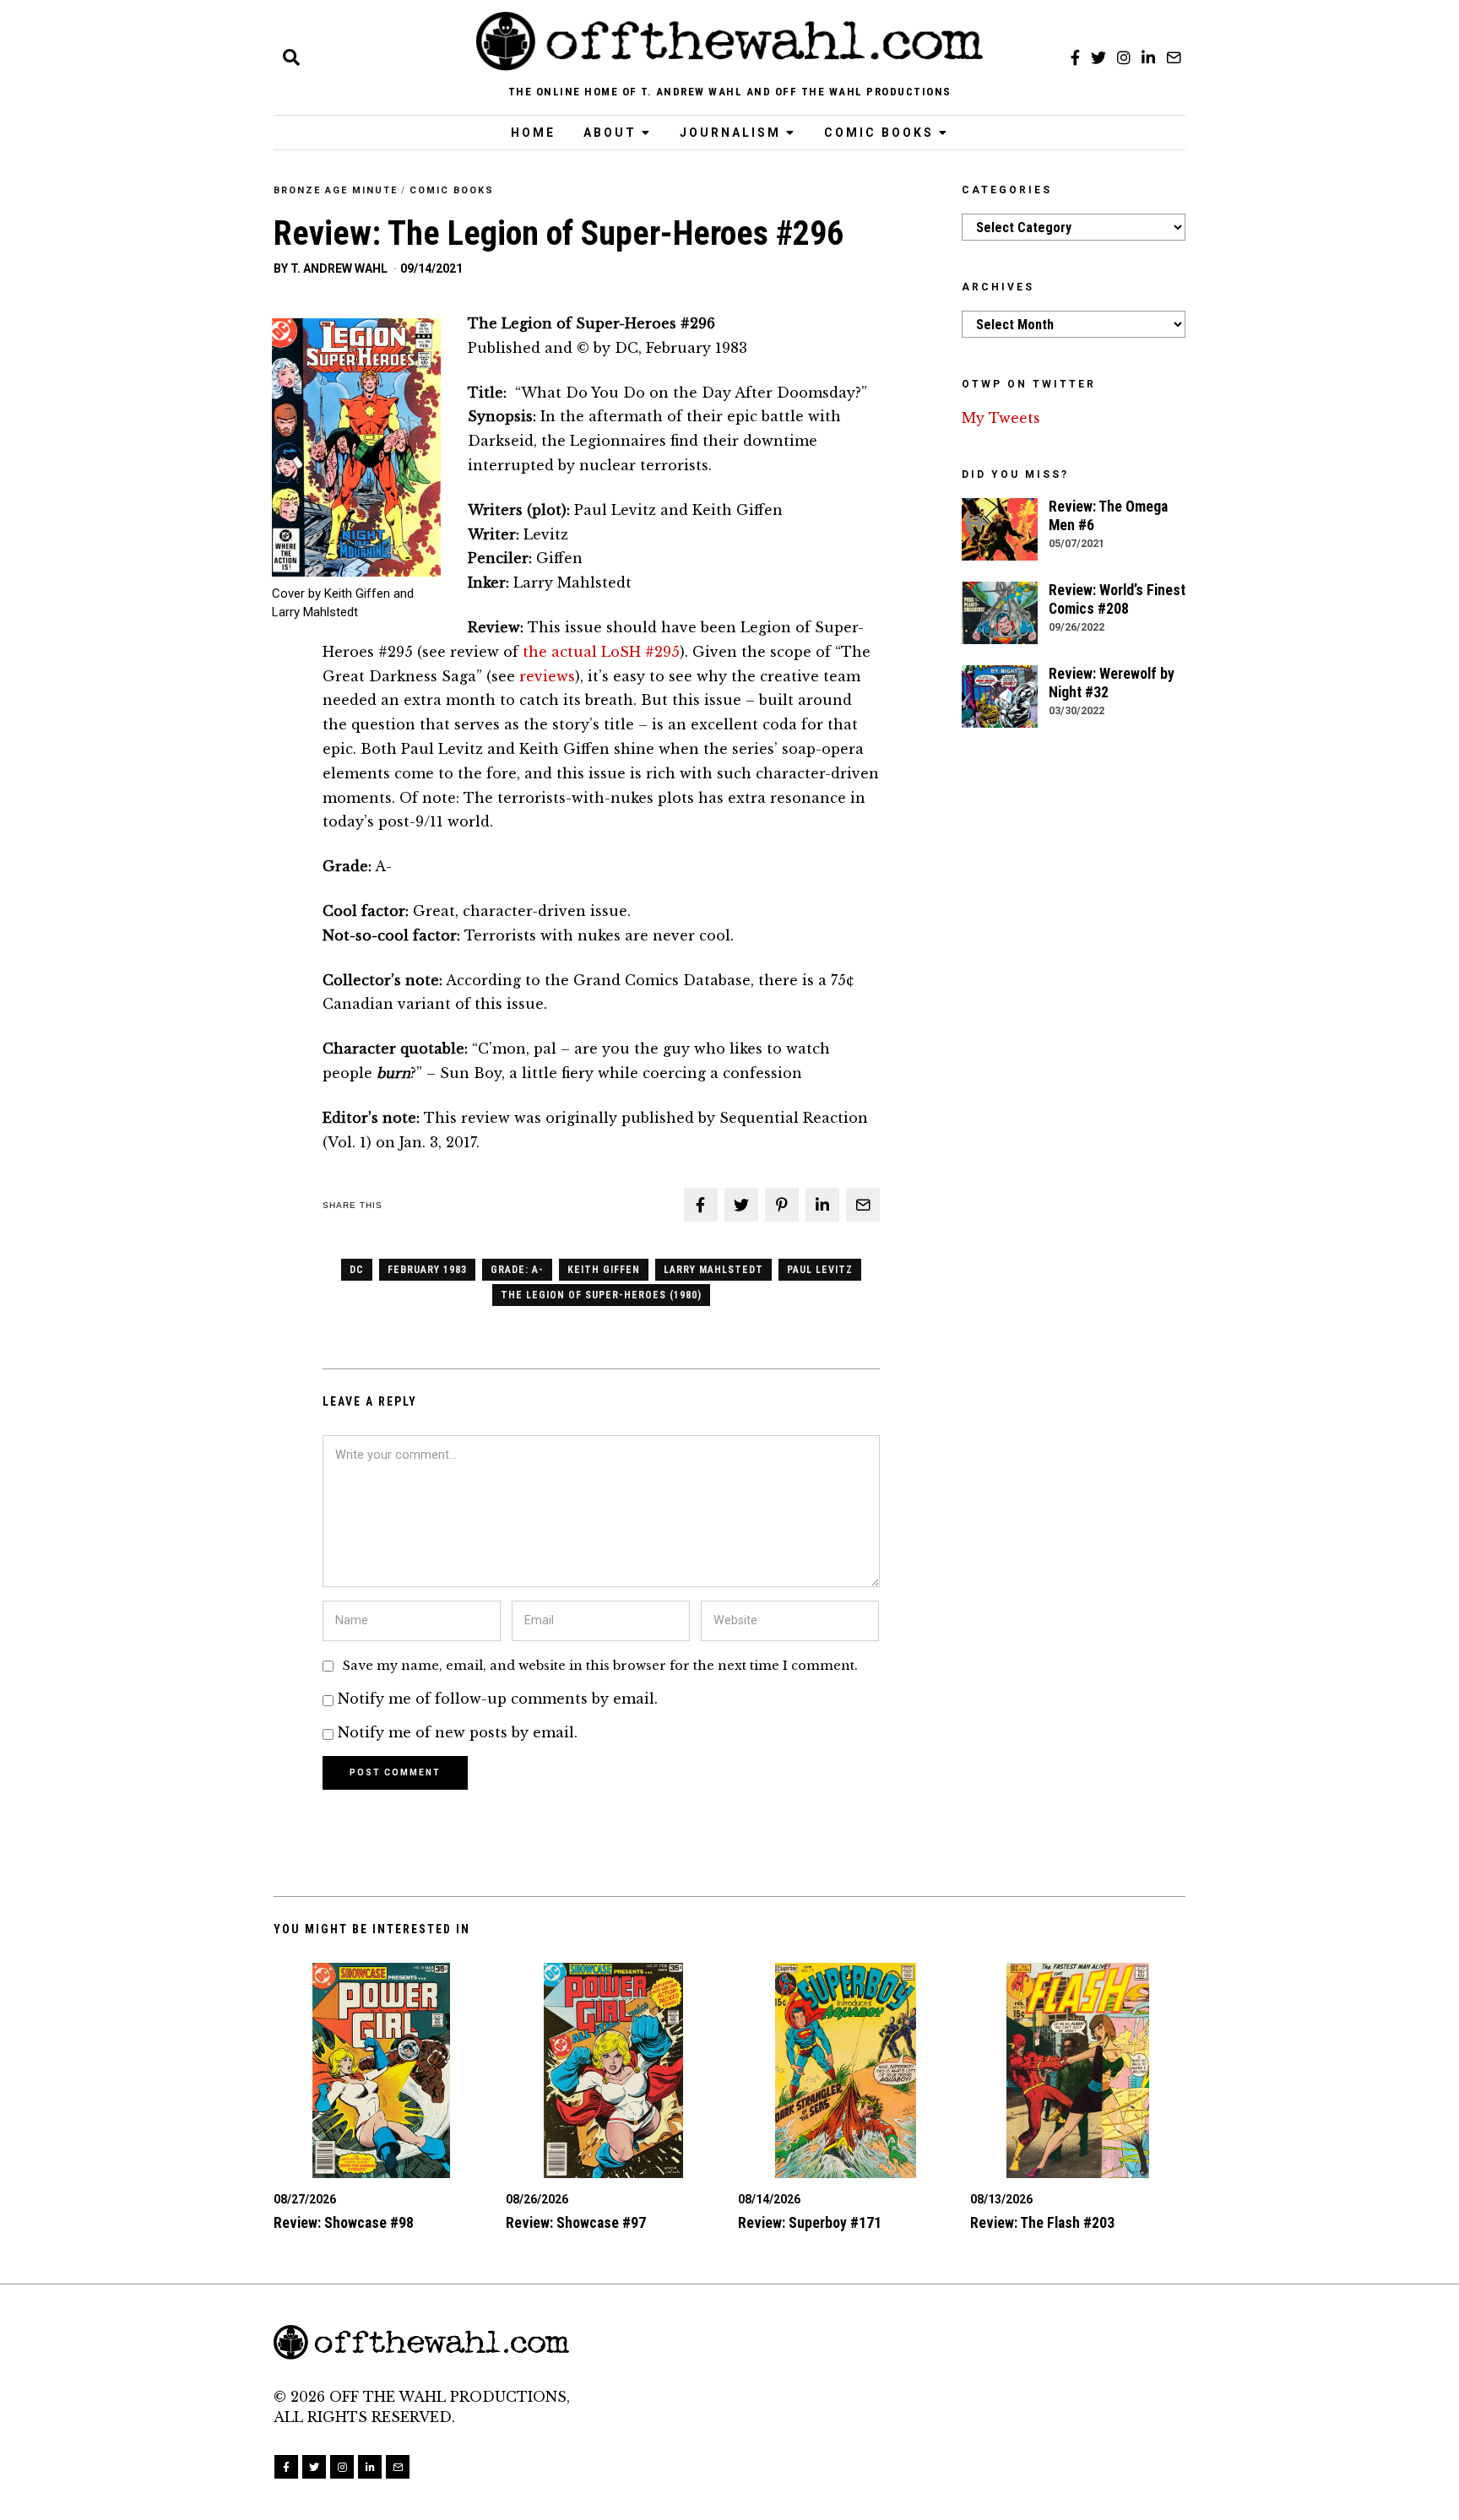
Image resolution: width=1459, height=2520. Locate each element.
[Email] (1174, 57)
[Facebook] (1075, 57)
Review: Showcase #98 (344, 2223)
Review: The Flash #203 (1042, 2223)
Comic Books (879, 133)
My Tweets (1001, 418)
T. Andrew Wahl (339, 268)
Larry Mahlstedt (713, 1270)
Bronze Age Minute (336, 190)
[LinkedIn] (1148, 57)
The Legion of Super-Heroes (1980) (601, 1295)
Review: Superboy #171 (810, 2223)
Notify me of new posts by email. (458, 1732)
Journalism (730, 133)
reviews (547, 676)
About (610, 133)
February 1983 (427, 1270)
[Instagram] (1124, 57)
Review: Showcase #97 (576, 2223)
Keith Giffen (604, 1270)
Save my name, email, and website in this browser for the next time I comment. (600, 1666)
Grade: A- (517, 1270)
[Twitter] (1098, 57)
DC (357, 1270)
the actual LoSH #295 (601, 652)
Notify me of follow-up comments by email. (498, 1699)
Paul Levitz (820, 1270)
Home (533, 133)
